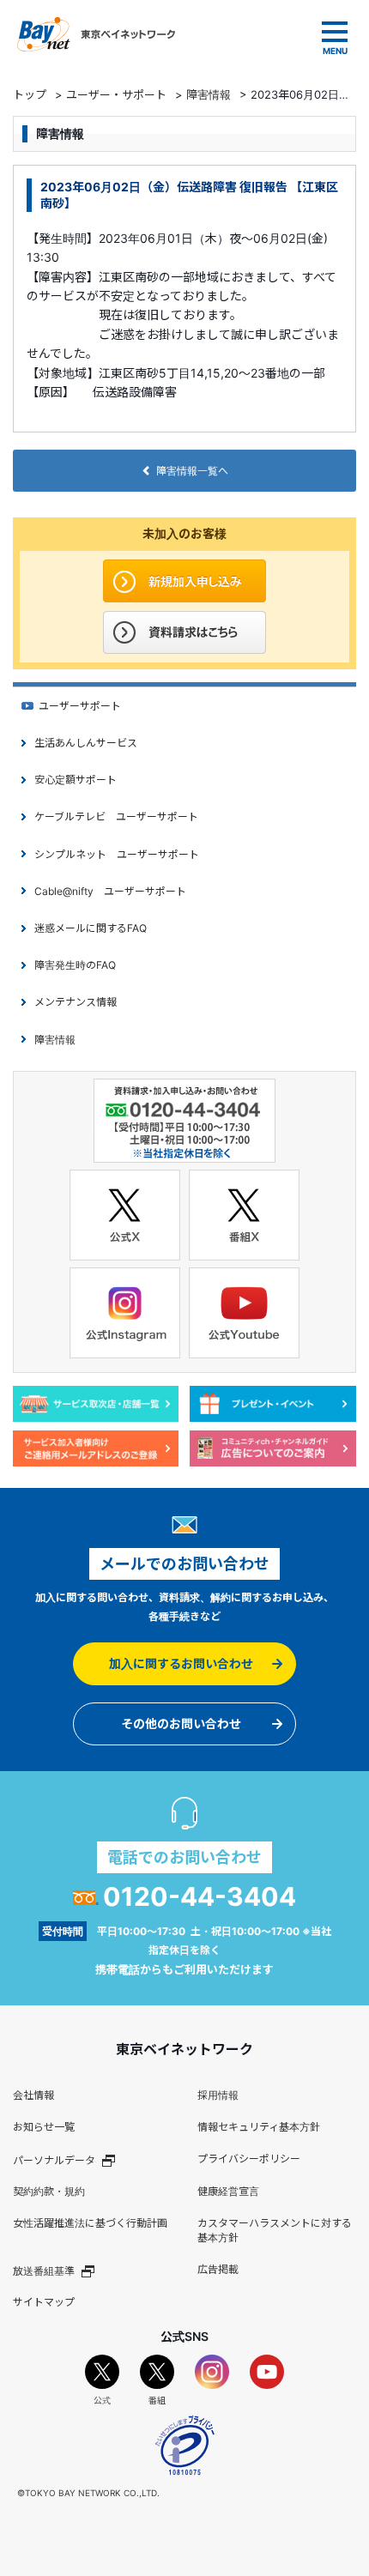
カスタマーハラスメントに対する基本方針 (275, 2230)
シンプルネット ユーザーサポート (117, 854)
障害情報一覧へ (192, 471)
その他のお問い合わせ (181, 1723)
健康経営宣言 (228, 2191)
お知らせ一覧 (44, 2127)
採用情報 (218, 2095)
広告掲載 (218, 2269)
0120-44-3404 (200, 1896)
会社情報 (33, 2095)
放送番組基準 (44, 2270)
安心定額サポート (76, 780)
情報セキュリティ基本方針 (259, 2127)
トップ (30, 94)
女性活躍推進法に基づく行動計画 (90, 2223)
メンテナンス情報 (76, 1002)
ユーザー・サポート (116, 94)
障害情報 (209, 94)
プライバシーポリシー (249, 2159)
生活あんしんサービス (86, 743)
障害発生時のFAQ (75, 965)
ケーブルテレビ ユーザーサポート (116, 816)
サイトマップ (44, 2302)
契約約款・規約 (49, 2191)
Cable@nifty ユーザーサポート (110, 891)
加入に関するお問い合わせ (181, 1663)
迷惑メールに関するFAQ (91, 928)
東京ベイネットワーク (96, 34)
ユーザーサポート (80, 706)
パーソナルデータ (54, 2160)
